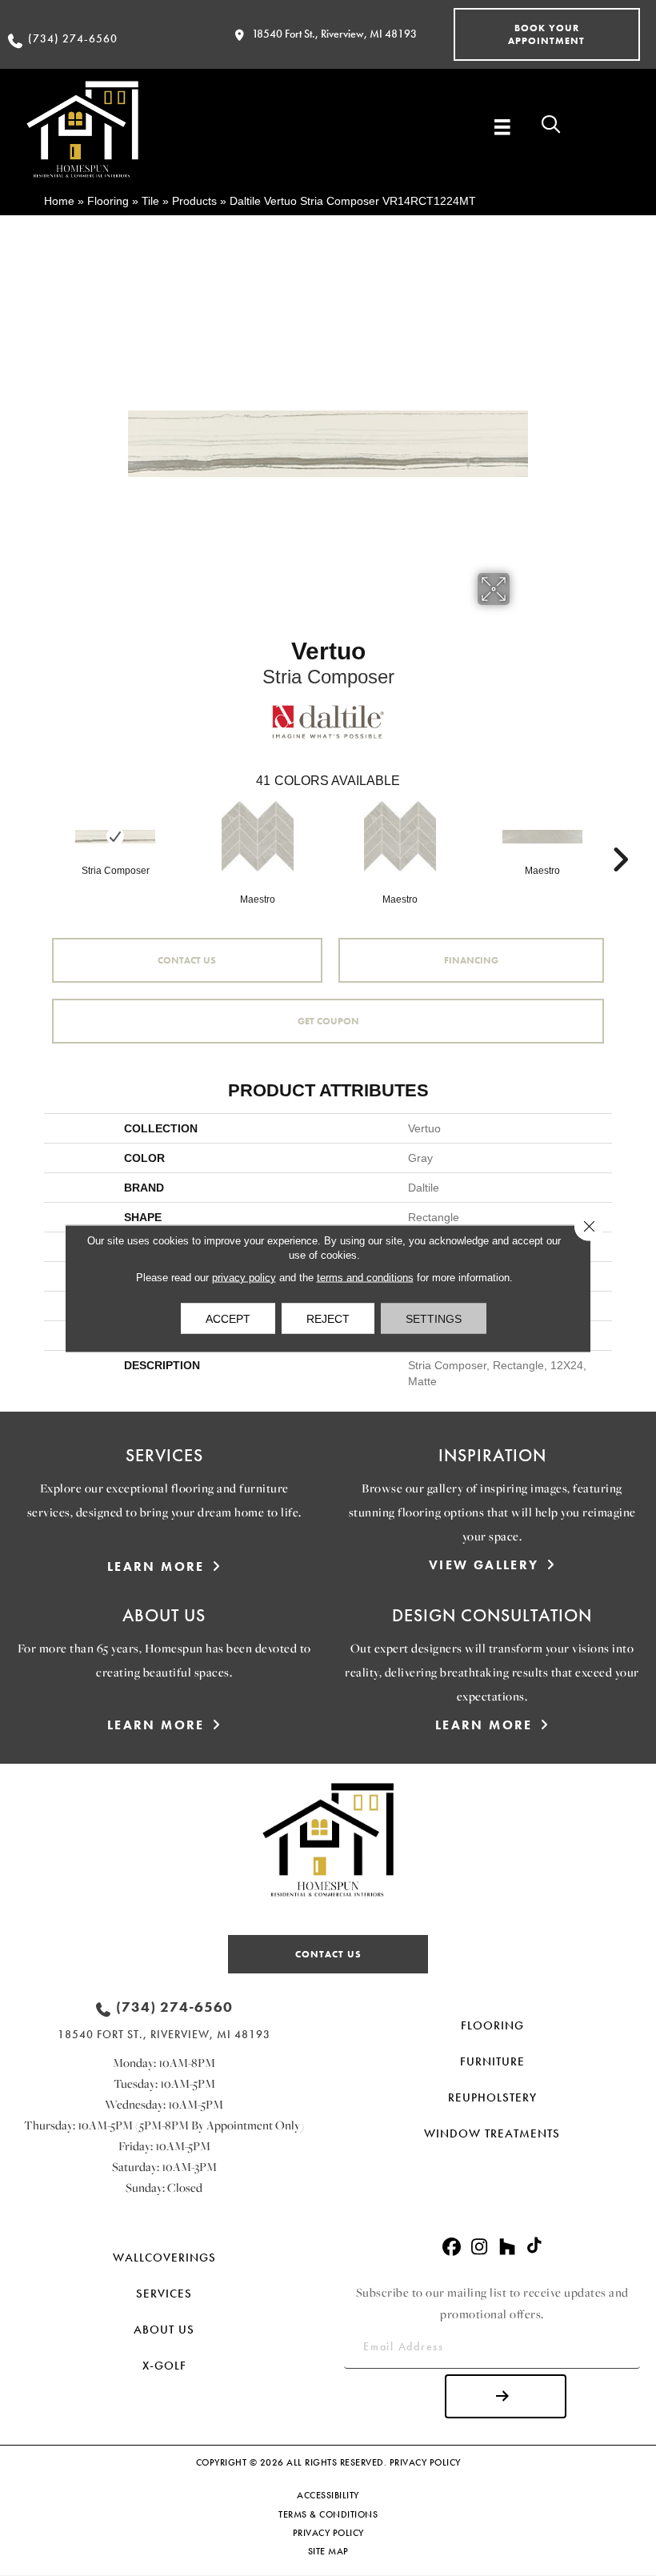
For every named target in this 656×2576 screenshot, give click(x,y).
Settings (434, 1318)
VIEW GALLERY (484, 1565)
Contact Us (187, 960)
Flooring (108, 201)
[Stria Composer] (115, 837)
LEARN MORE (156, 1566)
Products (194, 201)
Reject (328, 1318)
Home (59, 201)
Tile (150, 201)
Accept (228, 1318)
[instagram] (480, 2247)
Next (620, 835)
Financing (471, 960)
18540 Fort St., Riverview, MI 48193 (334, 34)
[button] (547, 34)
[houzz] (508, 2247)
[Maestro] (258, 836)
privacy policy (244, 1277)
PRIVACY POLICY (425, 2462)
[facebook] (452, 2247)
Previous (36, 835)
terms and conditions (365, 1277)
